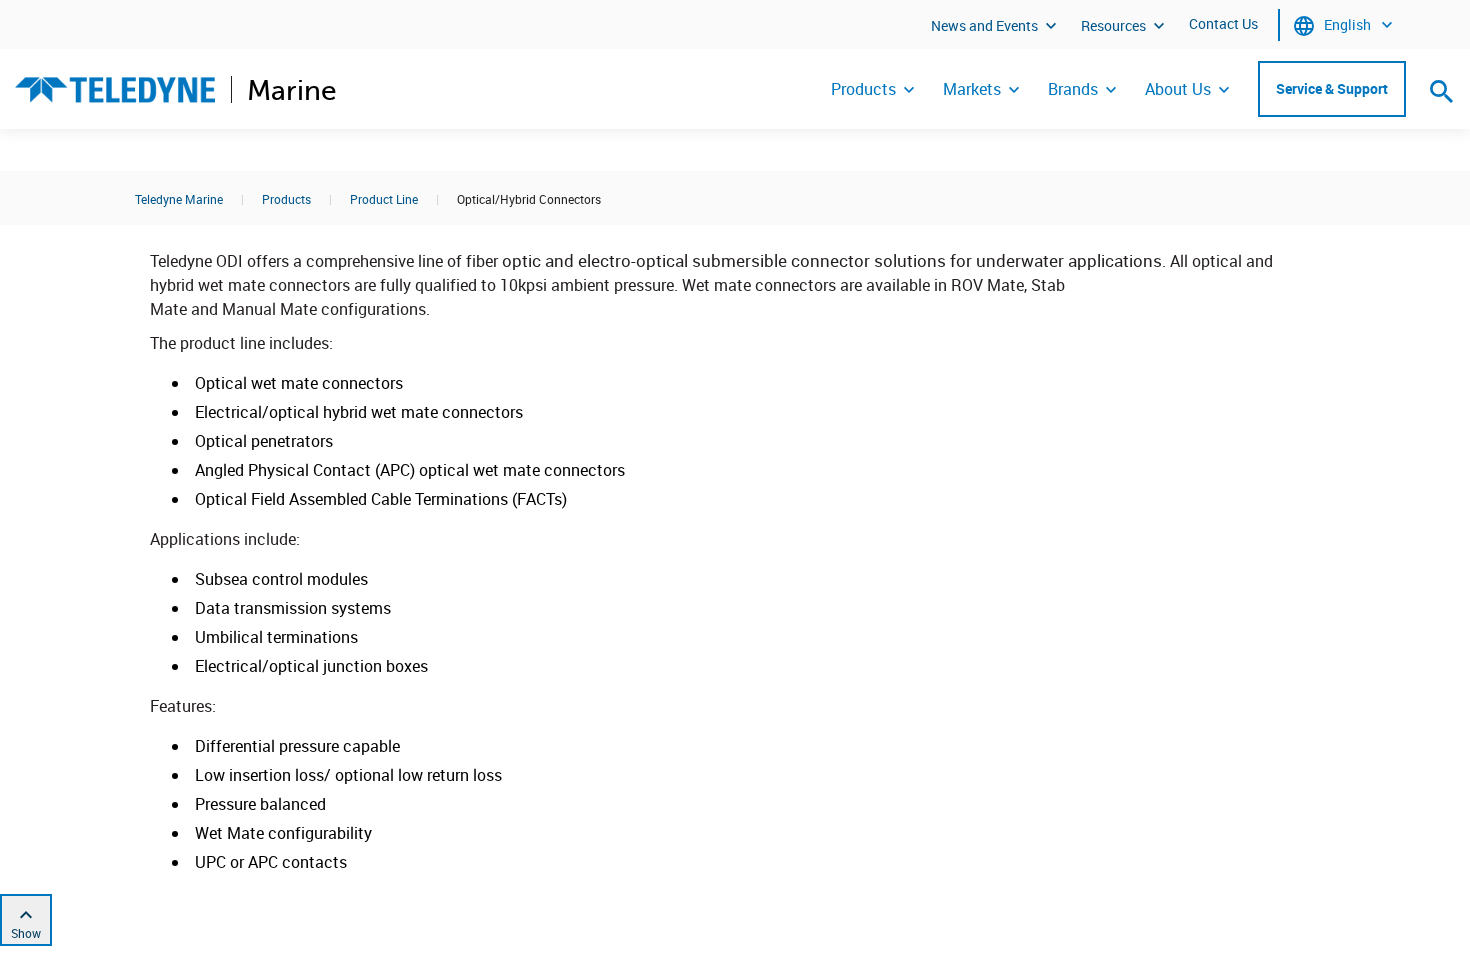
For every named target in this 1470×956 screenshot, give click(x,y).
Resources (1113, 25)
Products (863, 89)
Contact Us (1223, 23)
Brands (1073, 89)
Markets (972, 89)
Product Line (384, 199)
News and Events (984, 25)
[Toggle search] (1442, 91)
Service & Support (1332, 88)
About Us (1178, 89)
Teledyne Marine (179, 199)
